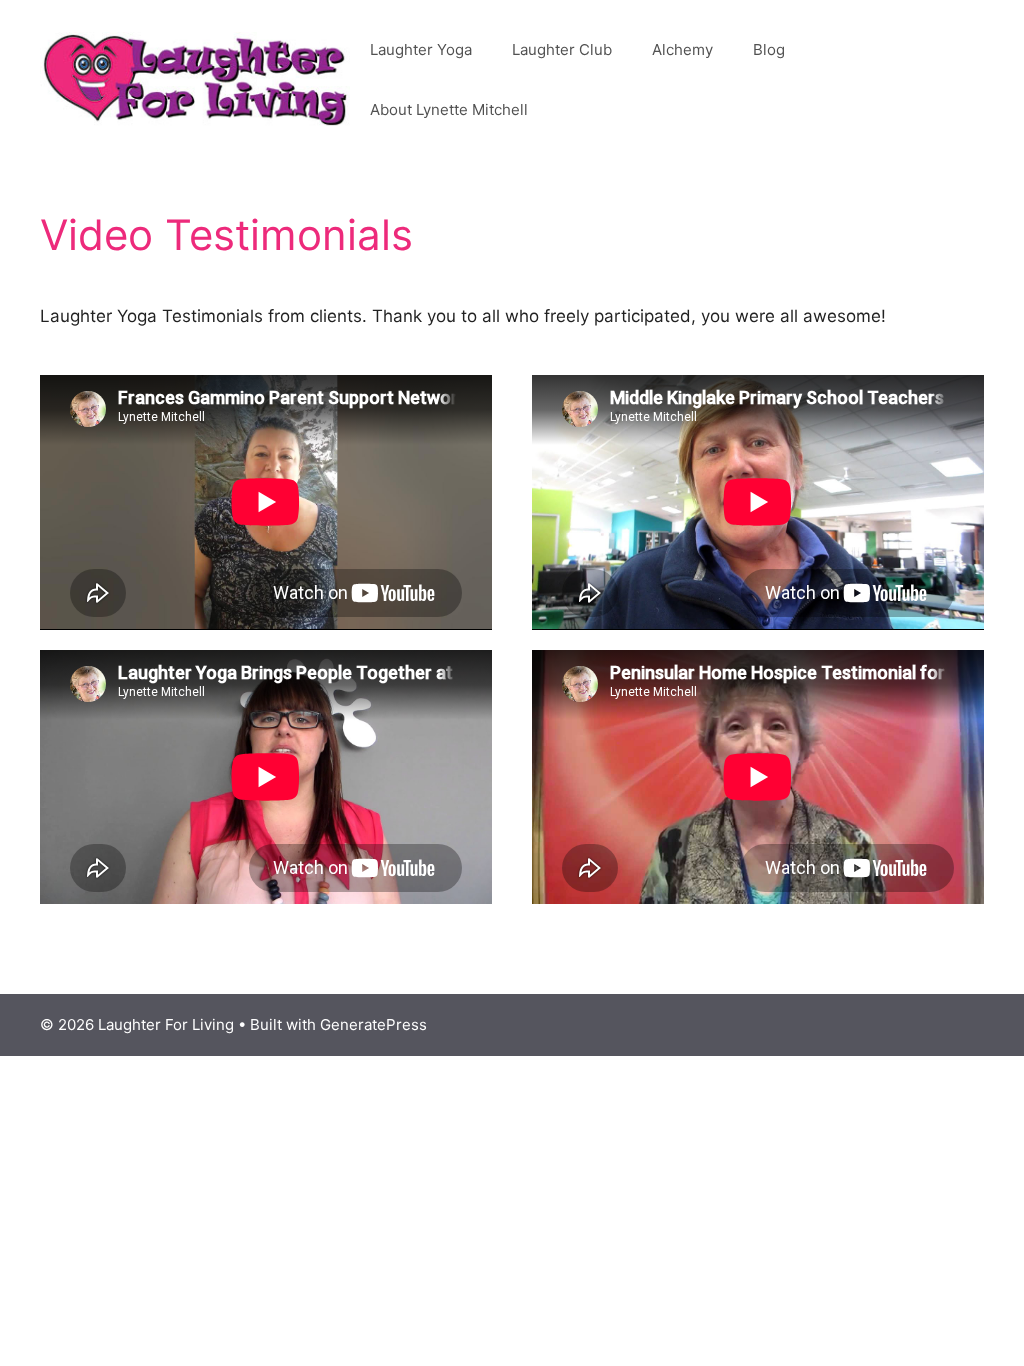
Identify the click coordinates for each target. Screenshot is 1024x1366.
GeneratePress (373, 1024)
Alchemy (682, 49)
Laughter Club (562, 49)
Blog (769, 49)
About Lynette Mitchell (449, 109)
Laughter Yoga (421, 49)
